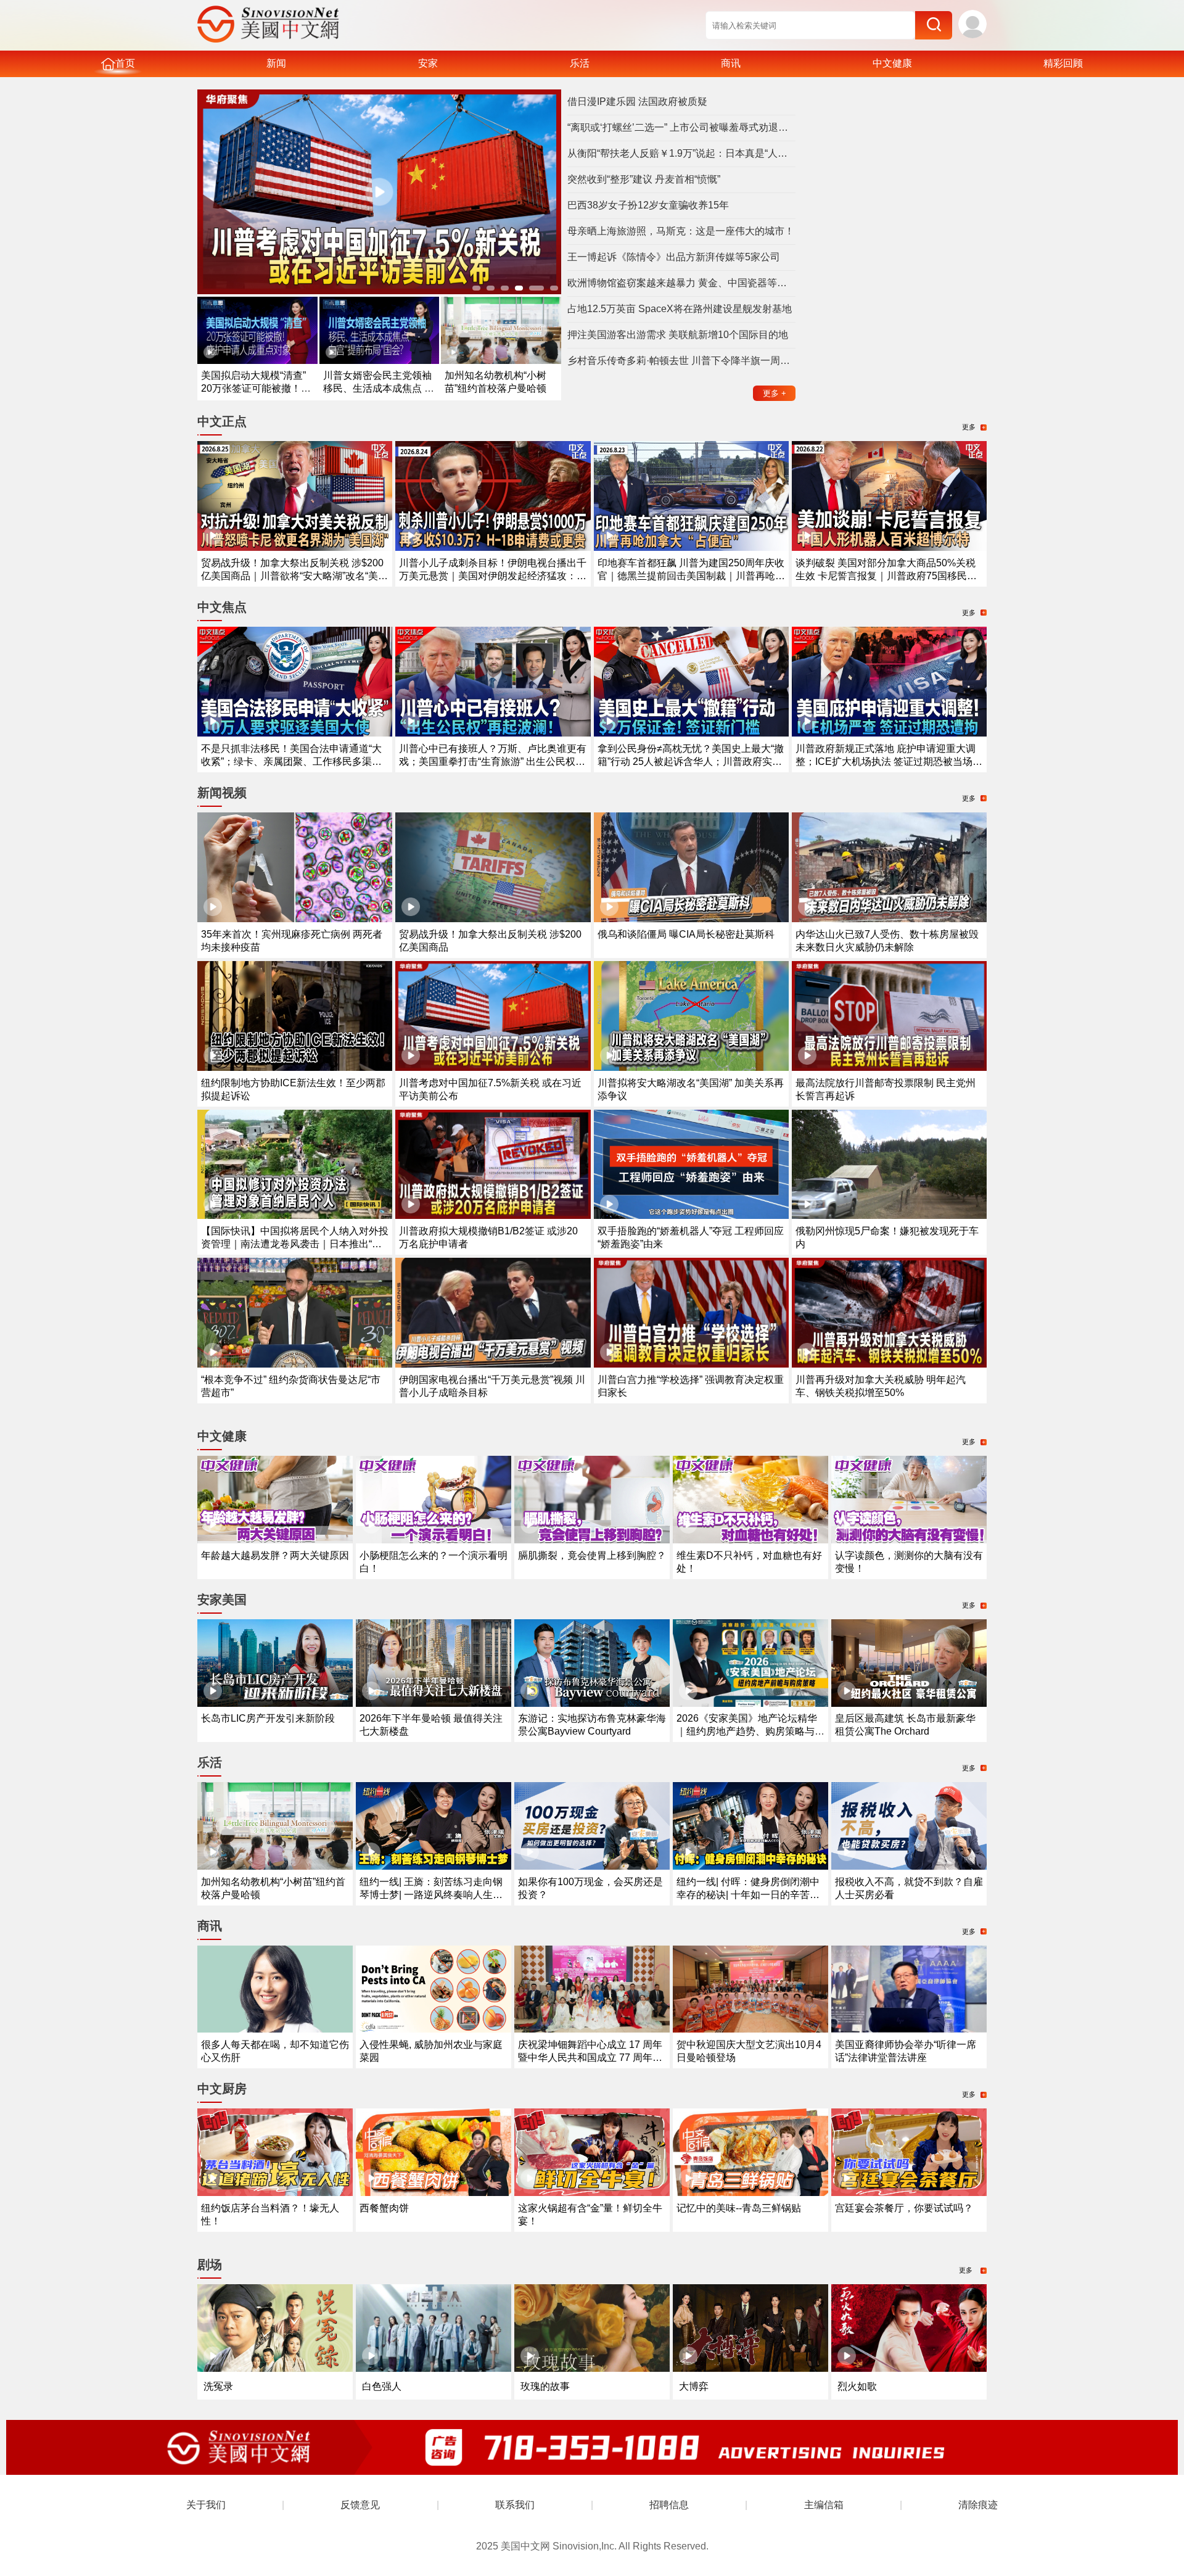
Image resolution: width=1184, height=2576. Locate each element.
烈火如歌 (857, 2386)
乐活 (580, 63)
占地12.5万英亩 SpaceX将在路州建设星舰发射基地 (680, 309)
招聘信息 (669, 2505)
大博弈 (694, 2386)
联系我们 (515, 2505)
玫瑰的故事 (545, 2386)
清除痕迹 (978, 2505)
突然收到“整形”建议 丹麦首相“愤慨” (644, 179)
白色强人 (382, 2386)
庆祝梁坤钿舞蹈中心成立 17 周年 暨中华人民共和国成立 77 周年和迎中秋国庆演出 (590, 2058)
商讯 (731, 63)
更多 (775, 393)
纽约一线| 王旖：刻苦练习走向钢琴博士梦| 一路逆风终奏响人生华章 (431, 1895)
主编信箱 (824, 2505)
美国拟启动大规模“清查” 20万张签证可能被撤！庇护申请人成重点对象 (256, 388)
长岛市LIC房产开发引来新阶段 (268, 1718)
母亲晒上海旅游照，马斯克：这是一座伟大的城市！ (681, 231)
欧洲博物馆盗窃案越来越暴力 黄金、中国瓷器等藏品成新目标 (681, 283)
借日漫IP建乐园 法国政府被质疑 (637, 101)
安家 (428, 63)
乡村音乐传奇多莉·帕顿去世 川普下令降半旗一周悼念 (681, 361)
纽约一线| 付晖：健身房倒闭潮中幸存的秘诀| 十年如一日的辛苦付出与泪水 (748, 1895)
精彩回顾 (1063, 63)
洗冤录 (218, 2386)
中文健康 (892, 63)
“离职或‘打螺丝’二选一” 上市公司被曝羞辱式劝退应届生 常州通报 (681, 127)
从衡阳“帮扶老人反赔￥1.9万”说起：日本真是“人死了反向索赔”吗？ (681, 153)
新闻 (276, 63)
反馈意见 (360, 2505)
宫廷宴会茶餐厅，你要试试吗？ (904, 2208)
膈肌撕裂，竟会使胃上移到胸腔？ (592, 1555)
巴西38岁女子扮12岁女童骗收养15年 (648, 205)
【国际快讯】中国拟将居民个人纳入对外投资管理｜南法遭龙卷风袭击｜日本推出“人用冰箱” (295, 1244)
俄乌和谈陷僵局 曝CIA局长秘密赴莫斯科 (686, 934)
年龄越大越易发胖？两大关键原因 (275, 1555)
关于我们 (206, 2505)
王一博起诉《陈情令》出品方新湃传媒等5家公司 (674, 257)
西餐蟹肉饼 (384, 2208)
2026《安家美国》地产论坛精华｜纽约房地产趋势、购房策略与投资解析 (750, 1731)
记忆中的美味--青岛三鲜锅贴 (739, 2208)
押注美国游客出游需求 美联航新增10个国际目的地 (678, 335)
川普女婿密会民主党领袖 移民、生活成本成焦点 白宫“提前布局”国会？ (379, 388)
